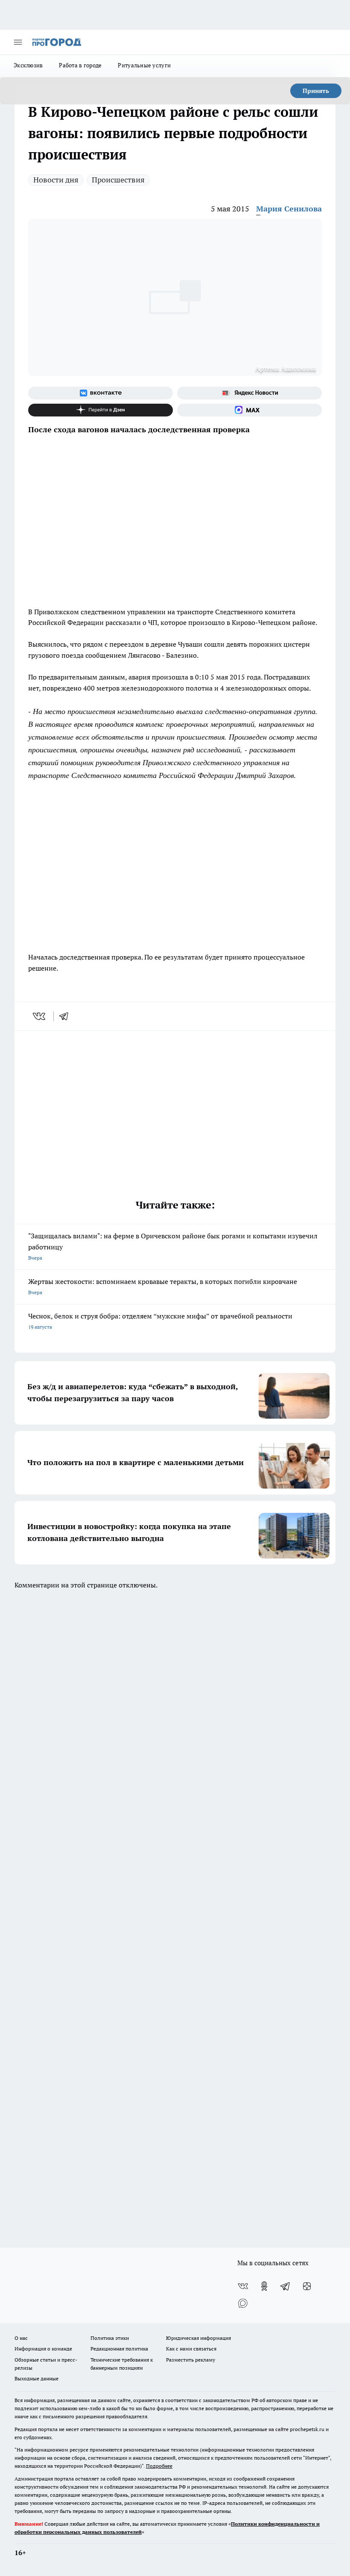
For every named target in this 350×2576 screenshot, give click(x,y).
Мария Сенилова (289, 209)
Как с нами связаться (191, 2349)
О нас (21, 2338)
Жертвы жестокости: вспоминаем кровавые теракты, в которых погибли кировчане (163, 1286)
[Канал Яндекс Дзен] (101, 410)
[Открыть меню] (18, 42)
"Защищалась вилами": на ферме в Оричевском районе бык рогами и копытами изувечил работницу (173, 1246)
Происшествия (118, 180)
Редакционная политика (119, 2349)
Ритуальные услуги (144, 65)
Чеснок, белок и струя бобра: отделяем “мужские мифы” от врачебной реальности (160, 1321)
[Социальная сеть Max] (249, 410)
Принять (316, 91)
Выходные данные (36, 2378)
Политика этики (110, 2338)
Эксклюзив (28, 65)
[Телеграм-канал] (286, 2286)
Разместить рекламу (191, 2360)
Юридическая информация (198, 2338)
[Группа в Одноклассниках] (264, 2286)
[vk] (40, 1016)
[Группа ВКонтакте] (101, 393)
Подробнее (159, 2466)
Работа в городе (80, 65)
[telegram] (67, 1016)
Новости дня (56, 180)
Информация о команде (43, 2349)
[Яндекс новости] (249, 393)
